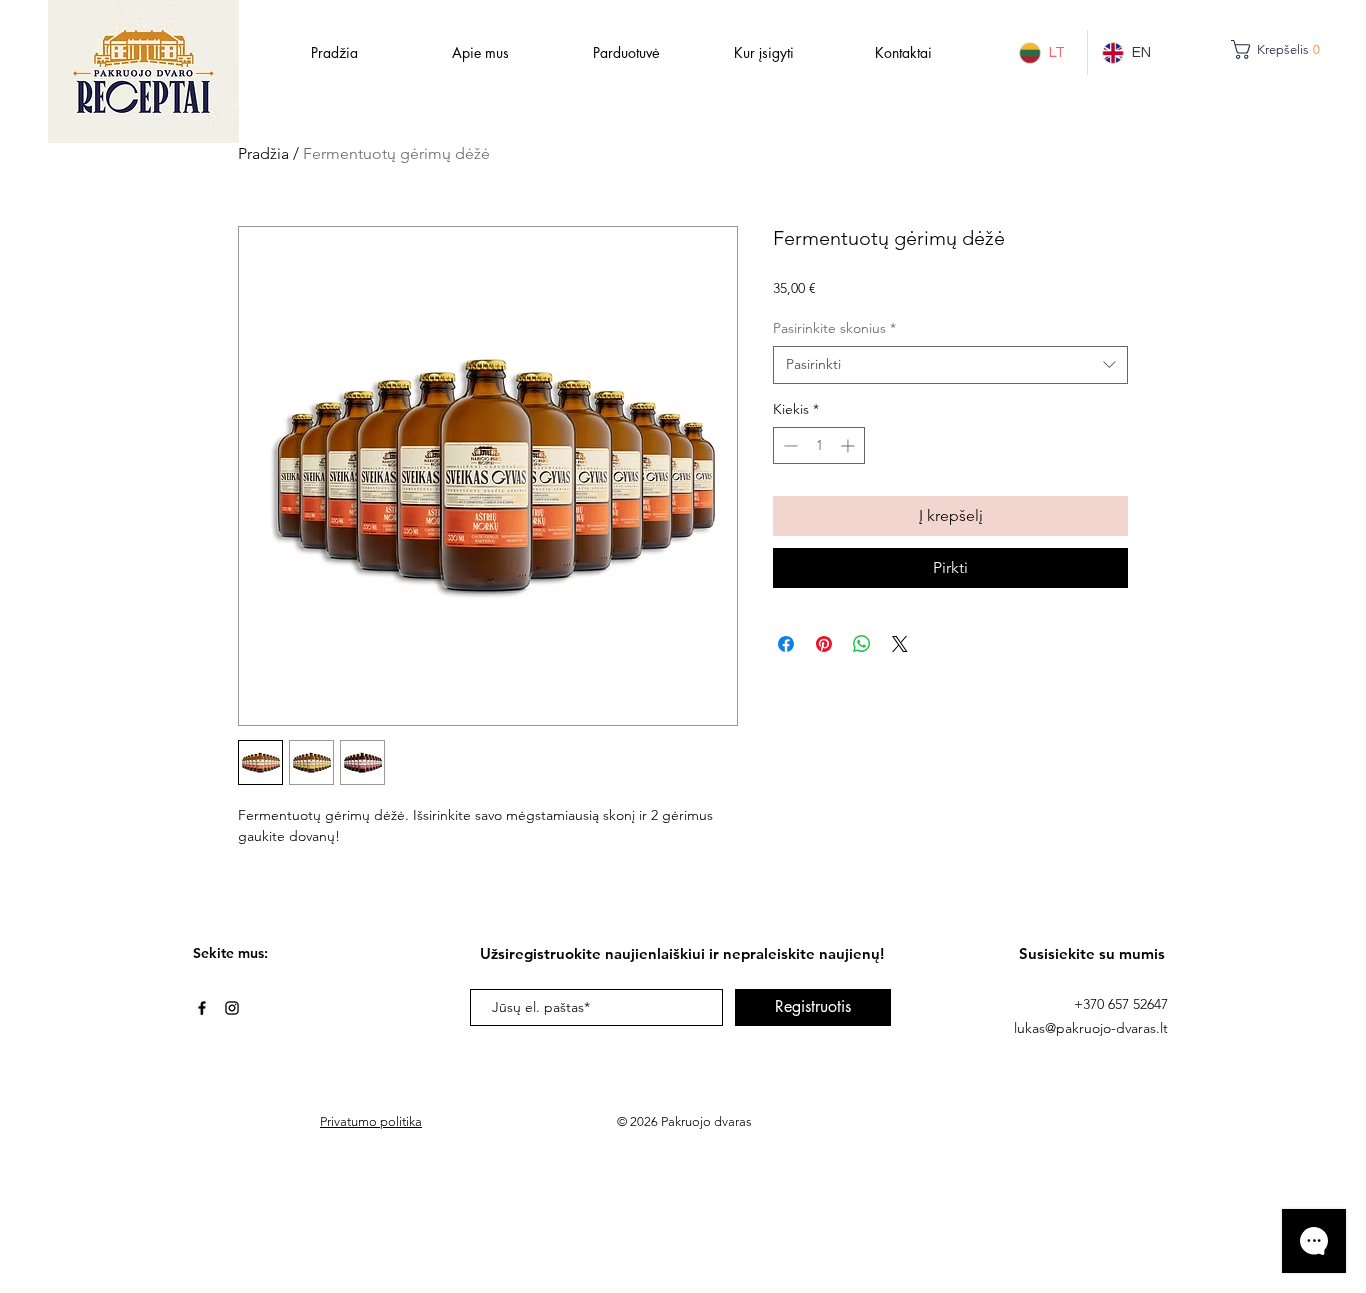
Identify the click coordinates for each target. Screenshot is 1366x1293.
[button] (1284, 49)
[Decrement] (788, 445)
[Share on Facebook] (786, 644)
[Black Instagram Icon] (232, 1008)
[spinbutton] (819, 445)
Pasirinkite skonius (834, 328)
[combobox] (950, 365)
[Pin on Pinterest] (824, 644)
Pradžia (263, 153)
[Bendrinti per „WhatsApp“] (862, 644)
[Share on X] (900, 644)
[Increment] (849, 445)
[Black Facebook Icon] (202, 1008)
